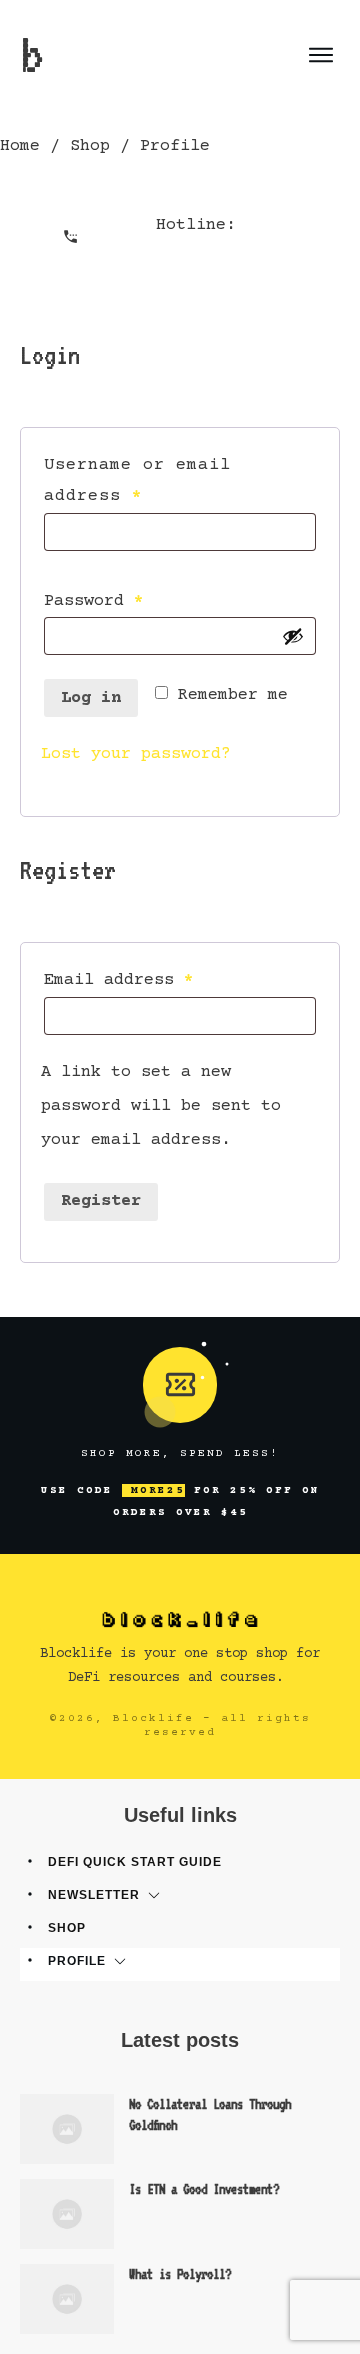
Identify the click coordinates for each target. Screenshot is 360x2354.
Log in (91, 698)
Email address (158, 980)
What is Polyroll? (180, 2274)
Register (101, 1201)
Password (133, 601)
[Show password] (293, 636)
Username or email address (137, 481)
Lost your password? (136, 754)
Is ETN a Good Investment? (204, 2189)
